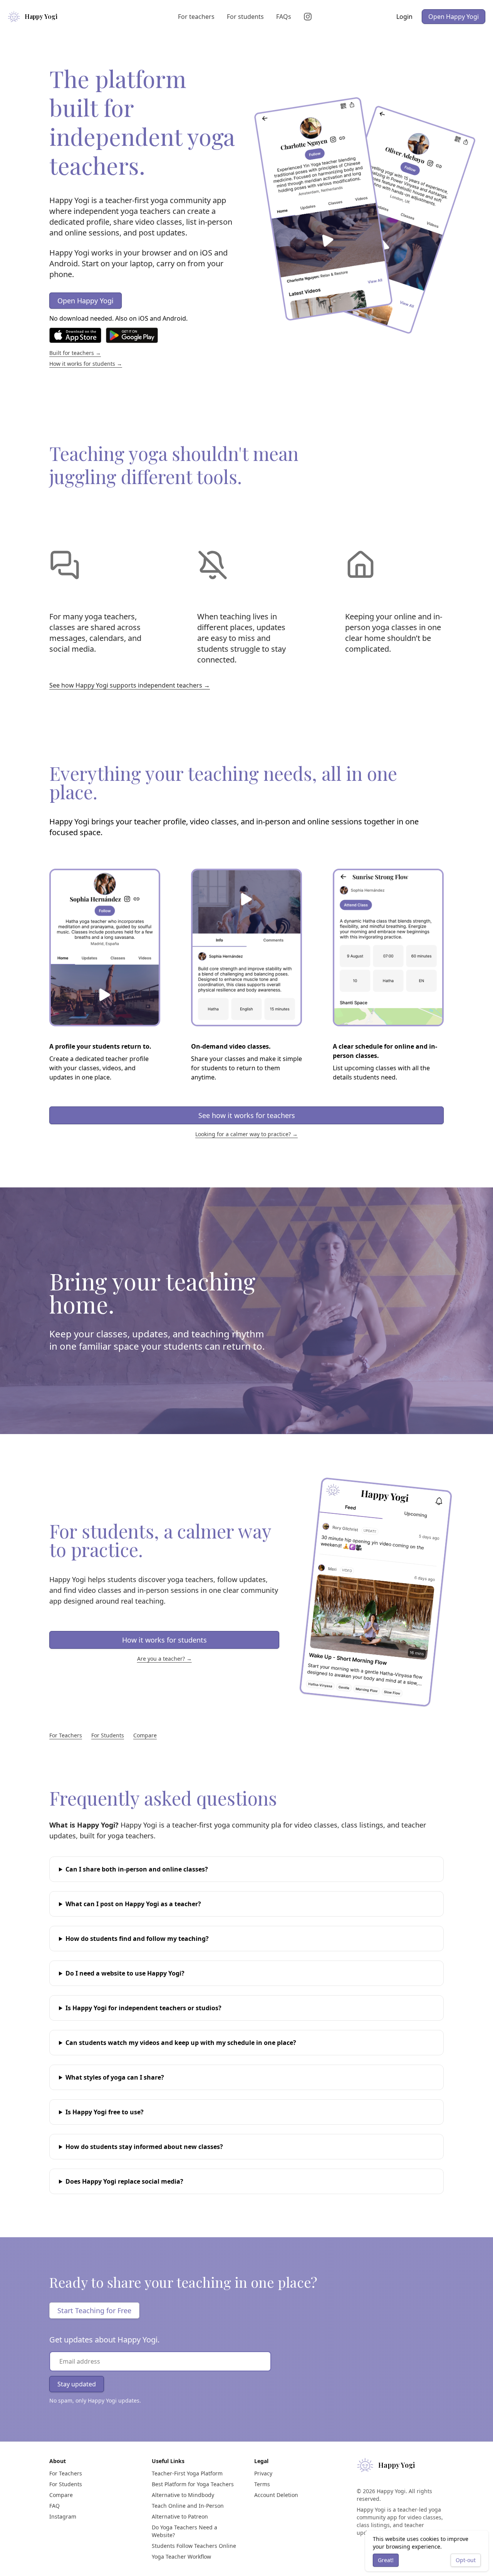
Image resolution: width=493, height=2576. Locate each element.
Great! (386, 2560)
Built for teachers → (75, 353)
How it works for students (164, 1640)
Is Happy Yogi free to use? (105, 2112)
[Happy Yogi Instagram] (309, 17)
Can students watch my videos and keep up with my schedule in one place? (181, 2043)
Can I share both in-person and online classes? (137, 1869)
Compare (145, 1735)
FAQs (284, 17)
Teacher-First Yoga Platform (187, 2473)
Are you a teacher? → (164, 1659)
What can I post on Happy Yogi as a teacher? (133, 1904)
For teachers (196, 17)
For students (245, 17)
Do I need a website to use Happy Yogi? (125, 1973)
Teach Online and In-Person (188, 2506)
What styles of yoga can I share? (115, 2077)
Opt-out (466, 2560)
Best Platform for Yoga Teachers (193, 2484)
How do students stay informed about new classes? (144, 2147)
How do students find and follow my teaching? (137, 1939)
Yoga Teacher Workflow (181, 2557)
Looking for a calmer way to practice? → (246, 1134)
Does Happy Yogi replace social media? (124, 2181)
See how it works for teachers (247, 1115)
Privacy (263, 2473)
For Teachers (66, 1735)
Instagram (63, 2516)
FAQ (54, 2506)
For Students (108, 1735)
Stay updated (77, 2384)
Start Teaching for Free (94, 2310)
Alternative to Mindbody (183, 2495)
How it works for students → (86, 364)
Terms (262, 2484)
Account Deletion (276, 2495)
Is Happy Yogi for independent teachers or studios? (143, 2008)
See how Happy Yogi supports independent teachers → (130, 685)
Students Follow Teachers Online (194, 2546)
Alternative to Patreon (180, 2516)
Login (404, 17)
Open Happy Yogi (454, 17)
